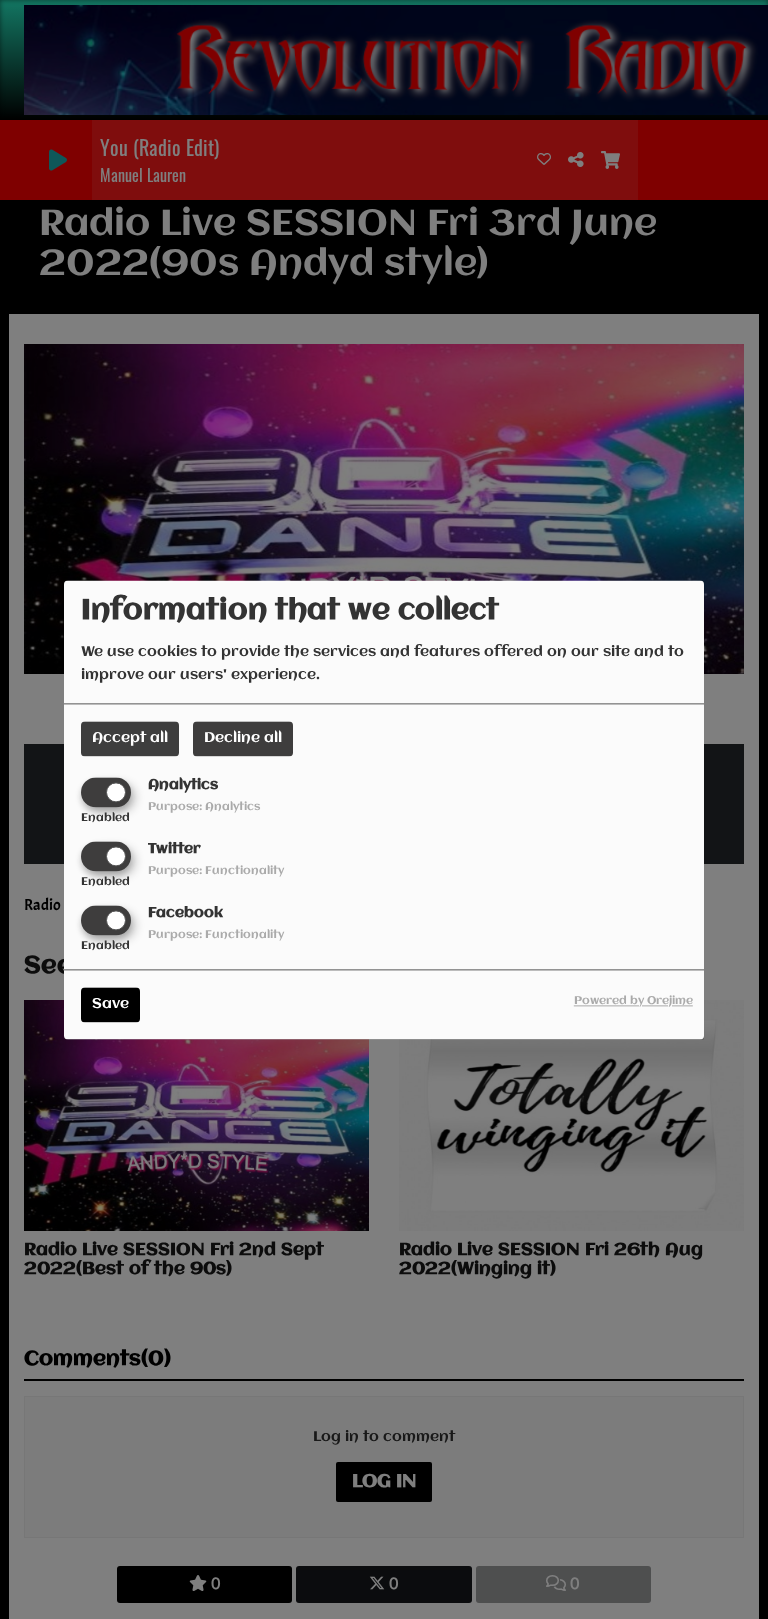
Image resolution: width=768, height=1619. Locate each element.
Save (110, 1004)
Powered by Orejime (633, 1001)
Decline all (243, 738)
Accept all (130, 738)
